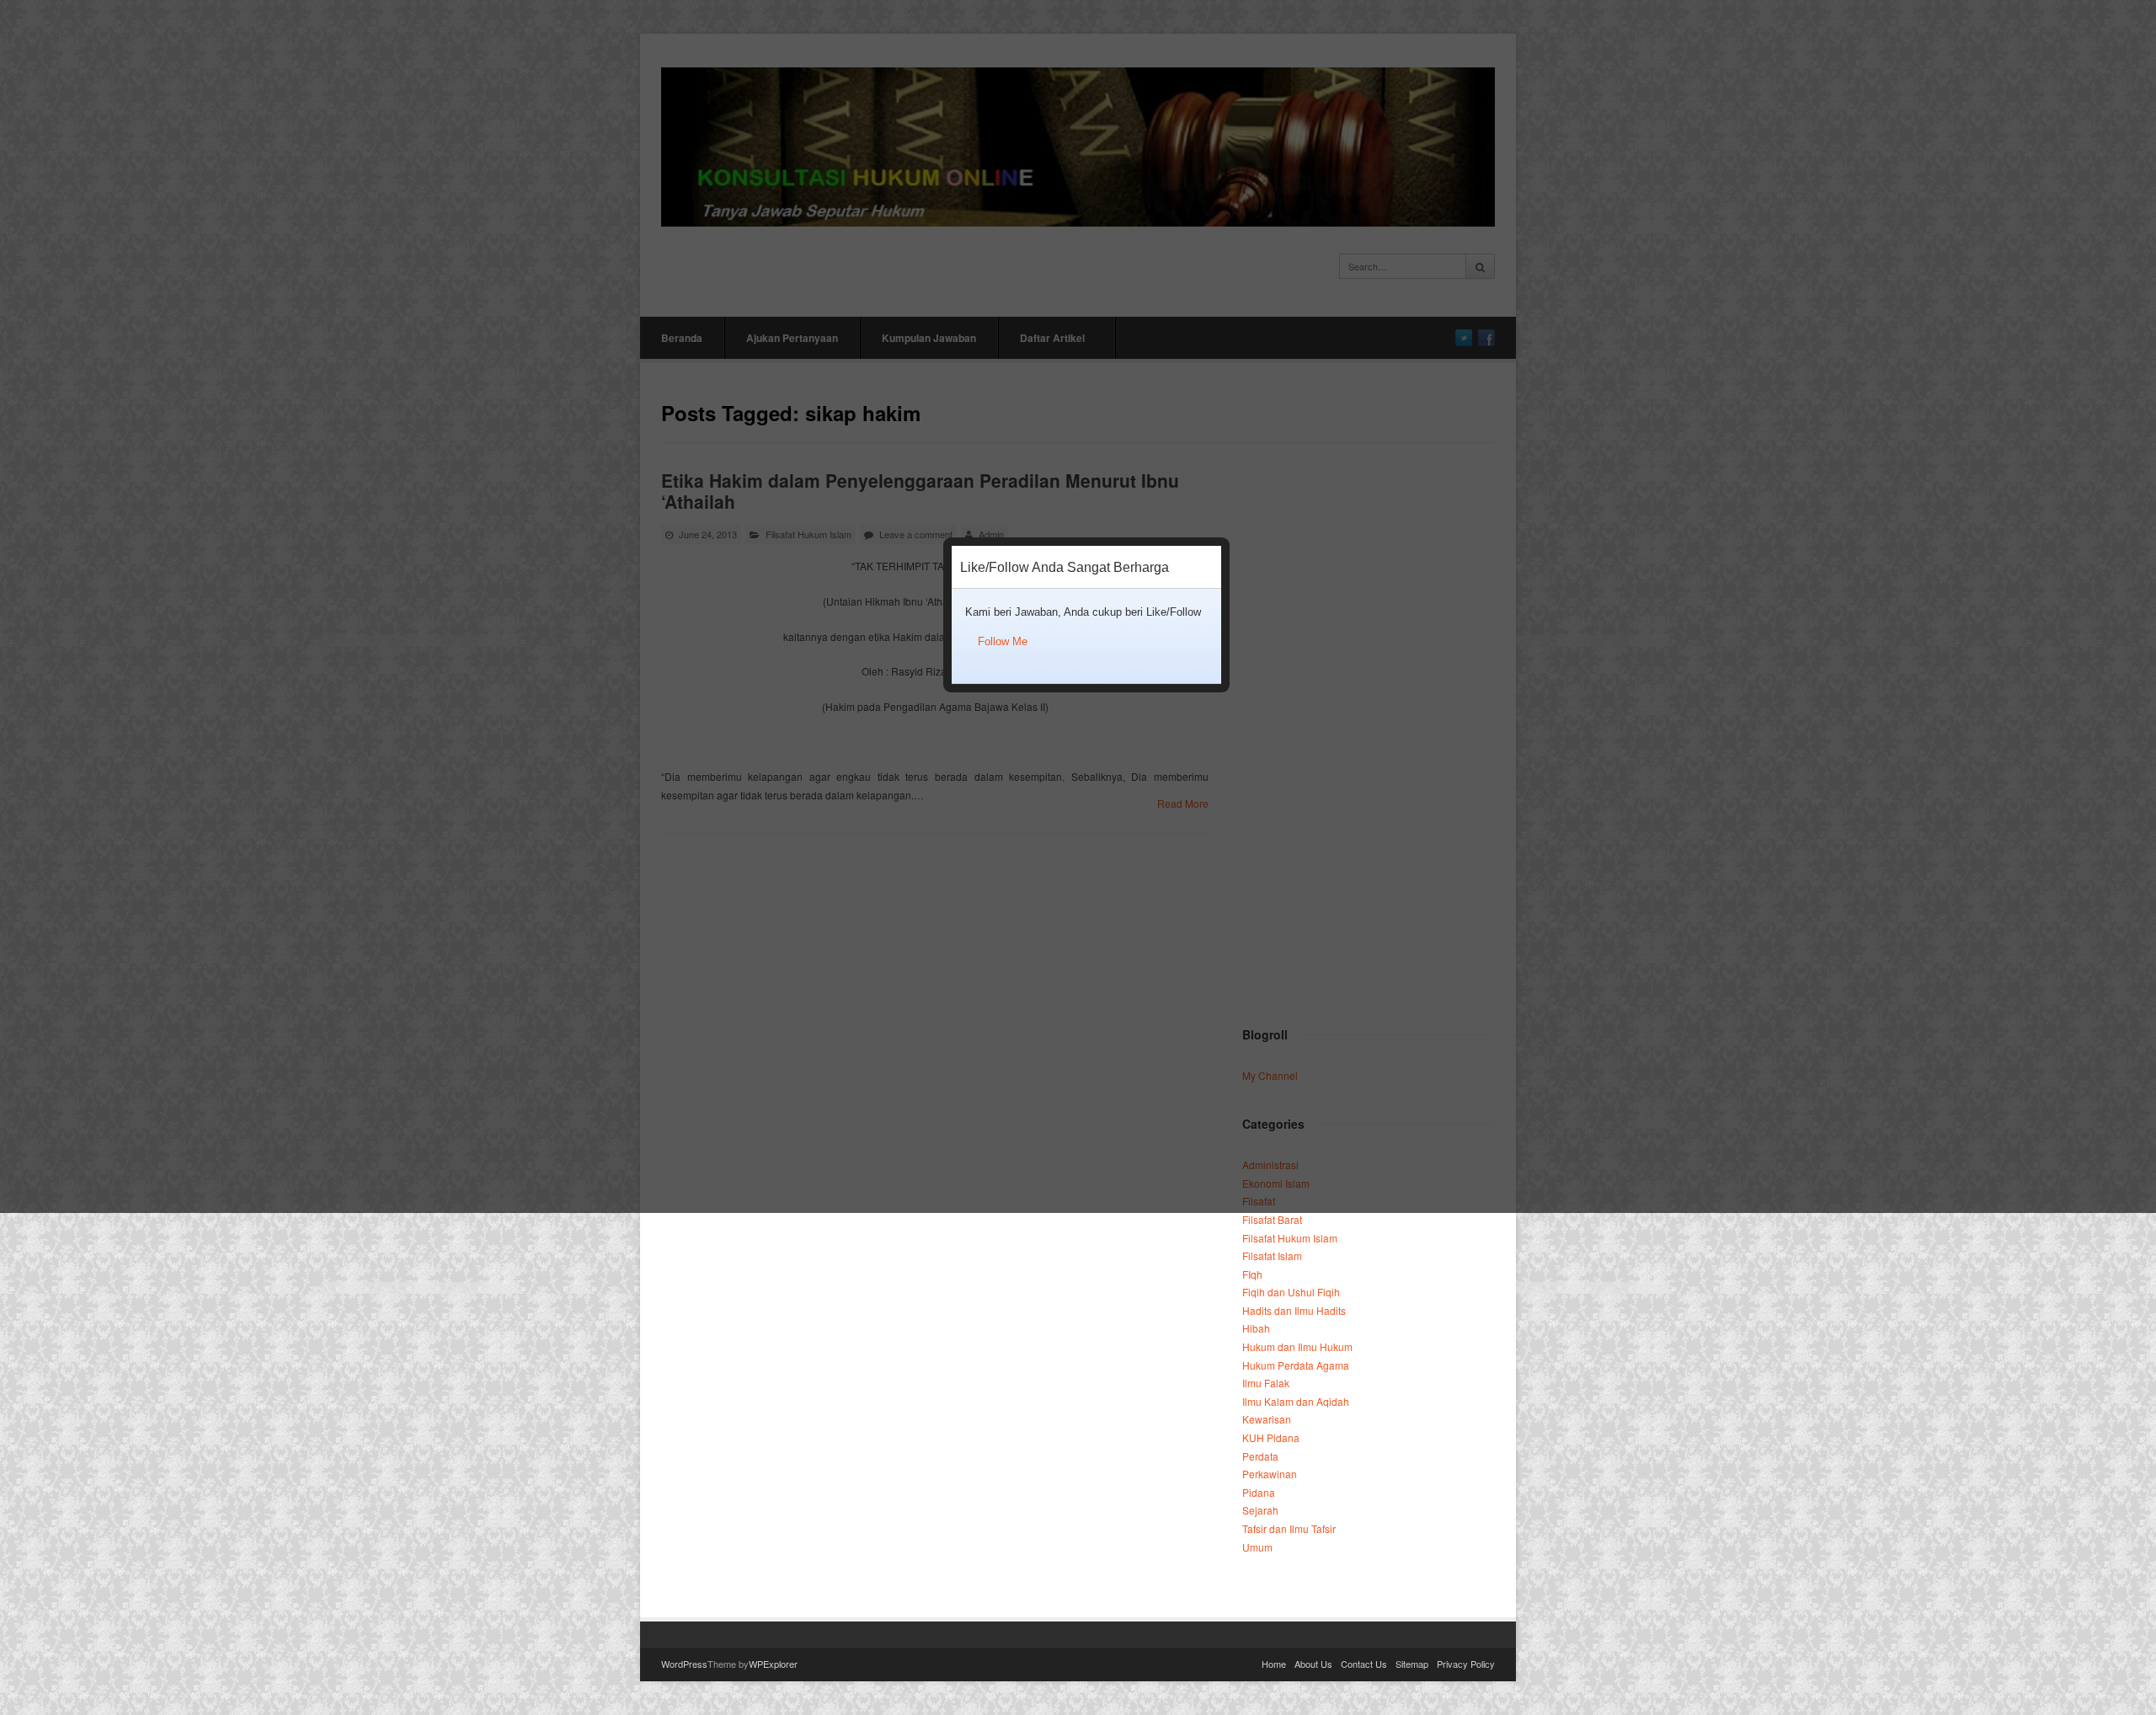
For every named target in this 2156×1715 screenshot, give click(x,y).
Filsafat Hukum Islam (1290, 1238)
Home (1274, 1664)
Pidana (1259, 1492)
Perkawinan (1270, 1474)
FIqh (1252, 1274)
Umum (1257, 1547)
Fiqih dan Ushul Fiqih (1291, 1292)
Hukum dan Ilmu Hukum (1297, 1346)
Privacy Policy (1466, 1664)
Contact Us (1364, 1664)
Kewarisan (1267, 1419)
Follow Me (1003, 641)
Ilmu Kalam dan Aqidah (1296, 1401)
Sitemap (1412, 1664)
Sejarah (1260, 1510)
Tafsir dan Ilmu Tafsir (1289, 1528)
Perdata (1260, 1456)
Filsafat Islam (1272, 1256)
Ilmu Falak (1266, 1383)
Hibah (1256, 1328)
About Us (1313, 1664)
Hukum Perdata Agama (1296, 1365)
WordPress (684, 1664)
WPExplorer (773, 1664)
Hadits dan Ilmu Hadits (1294, 1310)
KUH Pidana (1271, 1437)
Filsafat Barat (1272, 1219)
